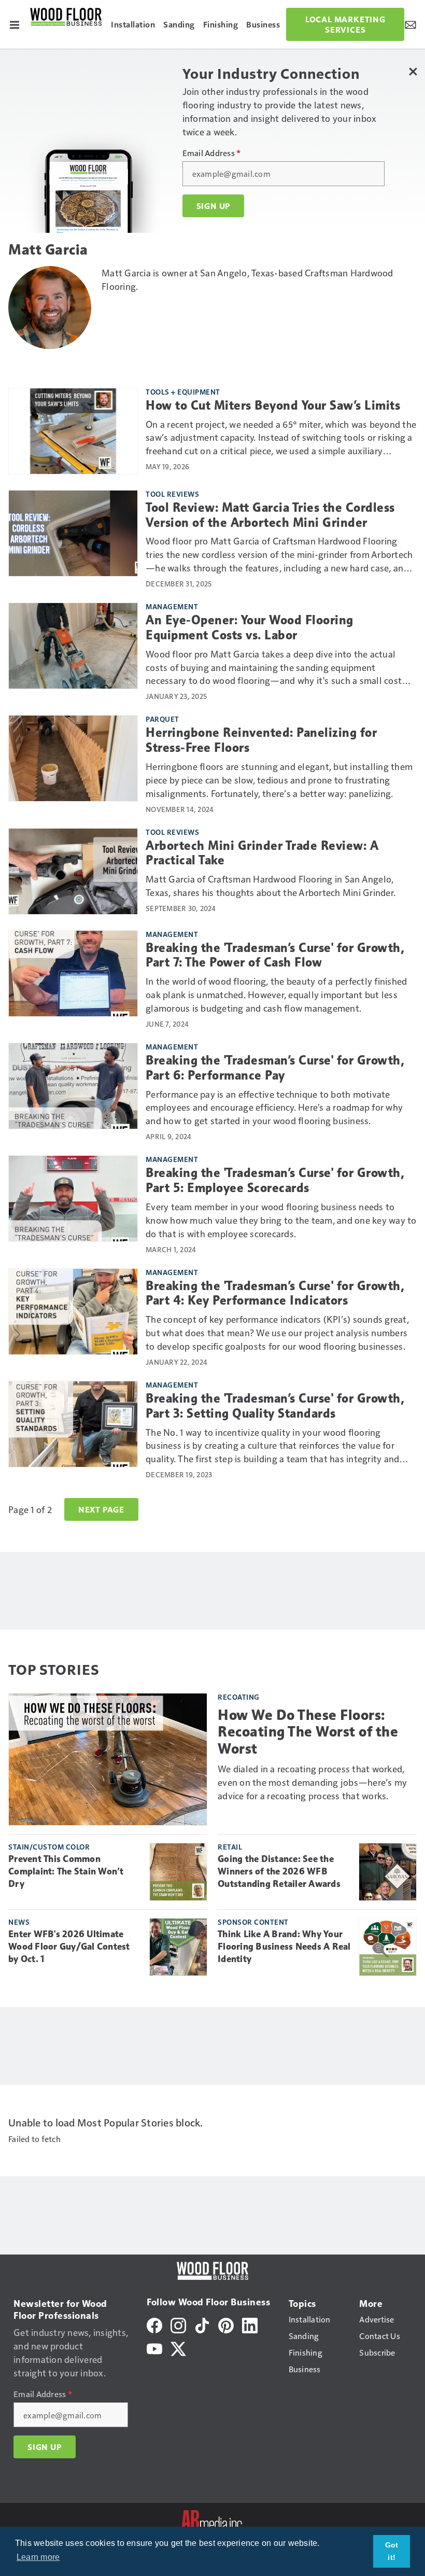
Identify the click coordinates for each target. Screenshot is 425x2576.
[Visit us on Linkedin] (250, 2324)
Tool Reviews (172, 494)
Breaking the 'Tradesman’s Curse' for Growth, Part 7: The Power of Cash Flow (275, 955)
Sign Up (214, 206)
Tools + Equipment (183, 391)
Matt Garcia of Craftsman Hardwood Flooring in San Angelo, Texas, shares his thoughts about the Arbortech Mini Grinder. (271, 885)
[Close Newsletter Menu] (413, 71)
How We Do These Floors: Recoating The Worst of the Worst (308, 1732)
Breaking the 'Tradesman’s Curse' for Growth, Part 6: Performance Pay (275, 1068)
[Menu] (15, 24)
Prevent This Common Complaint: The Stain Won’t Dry (66, 1871)
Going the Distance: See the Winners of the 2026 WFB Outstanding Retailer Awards (279, 1871)
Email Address (212, 153)
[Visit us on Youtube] (154, 2348)
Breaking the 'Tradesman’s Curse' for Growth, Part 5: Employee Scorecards (275, 1180)
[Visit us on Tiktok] (202, 2324)
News (19, 1922)
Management (172, 606)
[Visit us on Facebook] (154, 2324)
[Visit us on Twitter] (178, 2348)
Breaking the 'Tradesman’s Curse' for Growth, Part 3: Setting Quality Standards (275, 1406)
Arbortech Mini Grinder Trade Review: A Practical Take (262, 853)
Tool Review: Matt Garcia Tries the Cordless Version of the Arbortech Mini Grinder (270, 515)
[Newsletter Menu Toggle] (410, 24)
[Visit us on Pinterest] (226, 2324)
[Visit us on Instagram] (178, 2324)
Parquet (162, 719)
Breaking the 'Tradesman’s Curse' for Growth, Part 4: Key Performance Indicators (275, 1293)
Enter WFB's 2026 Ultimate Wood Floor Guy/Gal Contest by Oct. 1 (69, 1947)
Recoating (239, 1697)
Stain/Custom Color (49, 1846)
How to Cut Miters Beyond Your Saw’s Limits (273, 405)
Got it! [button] (392, 2551)
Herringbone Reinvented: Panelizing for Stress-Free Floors (261, 740)
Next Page (101, 1509)
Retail (230, 1846)
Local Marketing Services (345, 24)
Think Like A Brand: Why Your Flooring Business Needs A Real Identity (284, 1947)
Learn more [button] (38, 2557)
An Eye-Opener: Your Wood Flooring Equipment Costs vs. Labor (250, 628)
